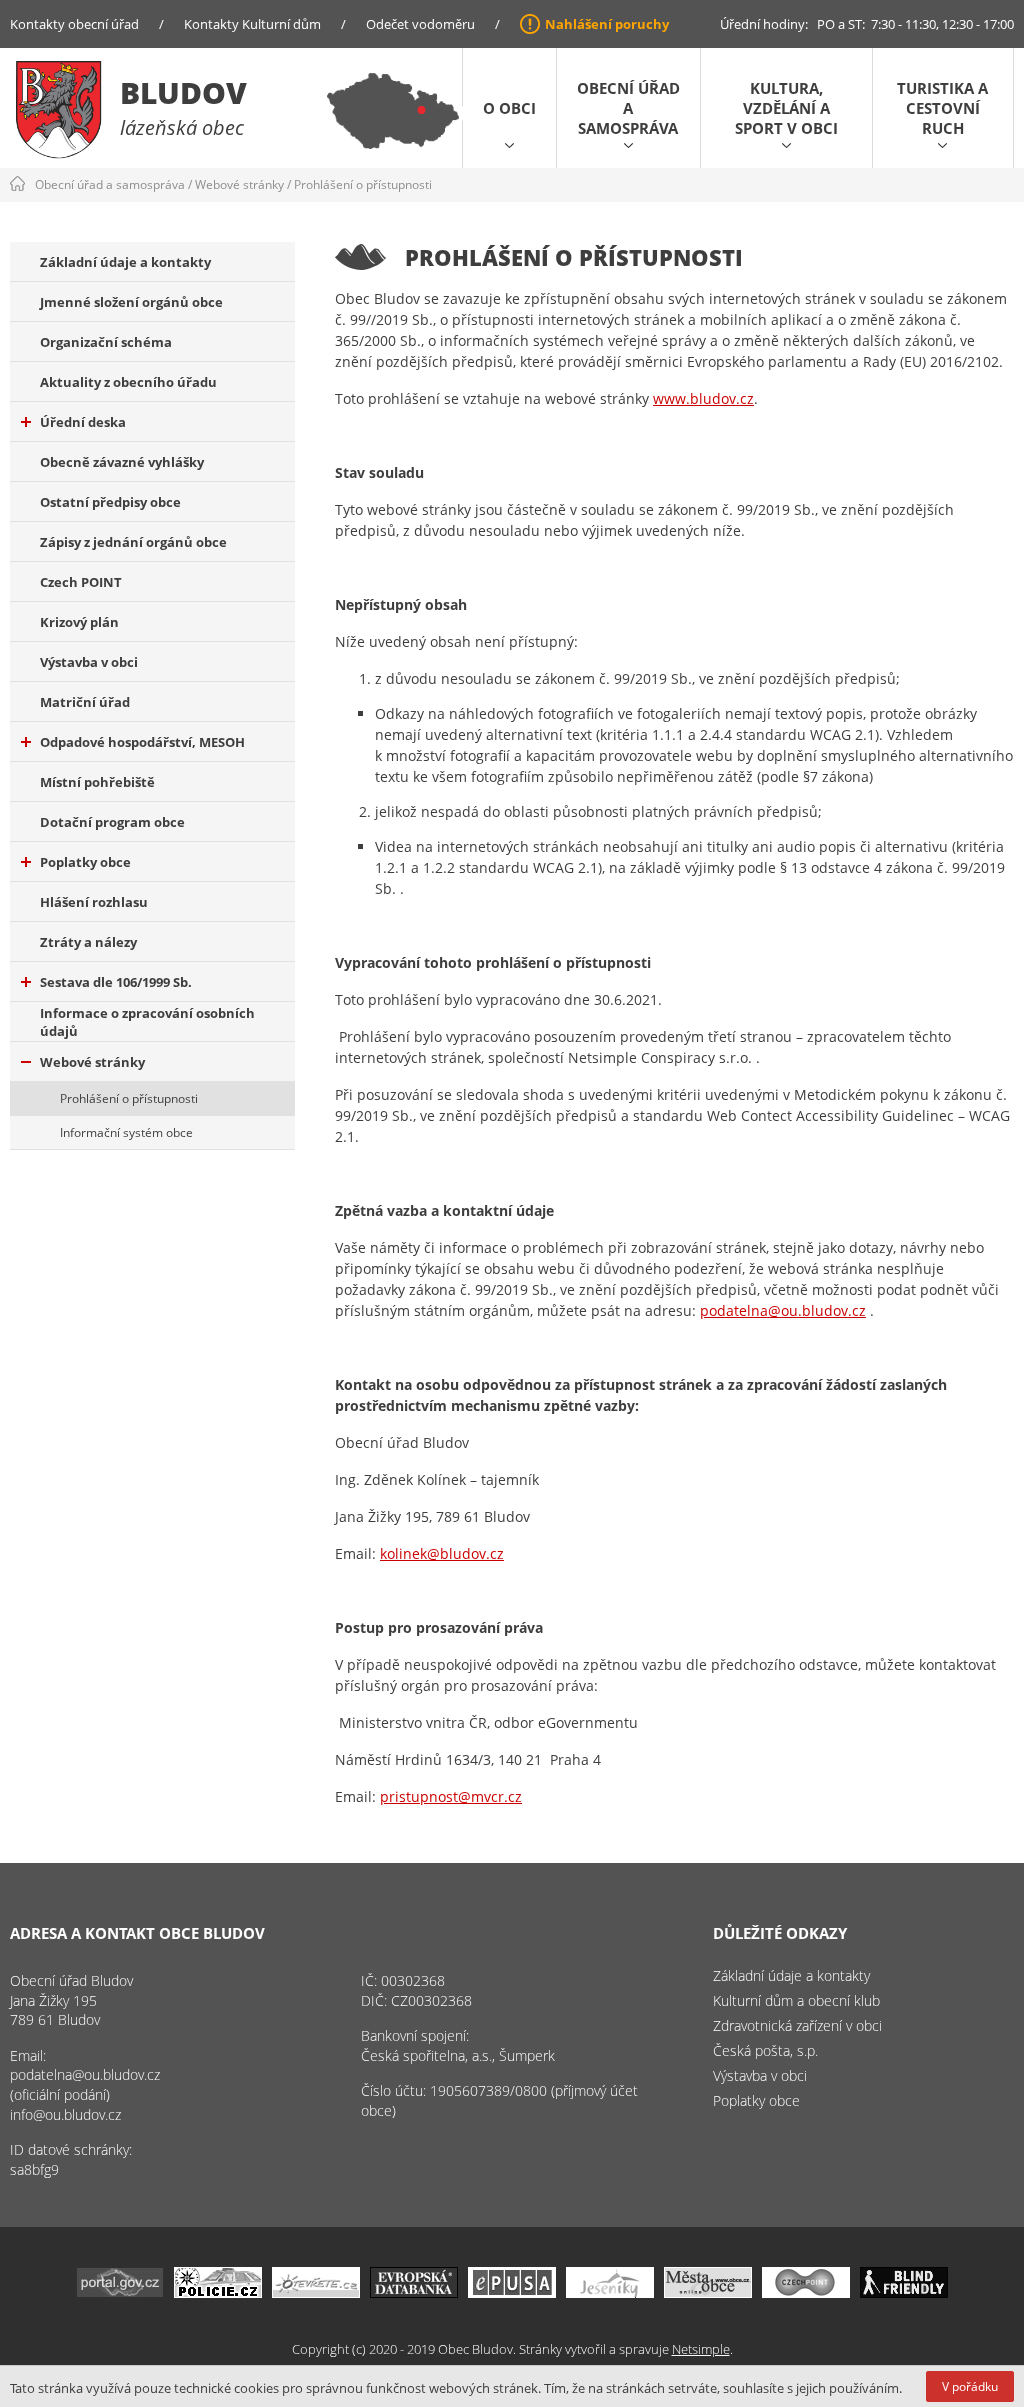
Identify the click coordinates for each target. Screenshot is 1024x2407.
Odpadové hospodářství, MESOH (142, 742)
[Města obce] (708, 2292)
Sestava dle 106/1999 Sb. (116, 982)
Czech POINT (81, 582)
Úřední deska (83, 422)
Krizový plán (79, 622)
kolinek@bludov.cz (442, 1553)
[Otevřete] (316, 2292)
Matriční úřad (85, 702)
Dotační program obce (112, 822)
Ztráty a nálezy (88, 942)
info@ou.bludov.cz (65, 2114)
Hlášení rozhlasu (94, 902)
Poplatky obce (85, 862)
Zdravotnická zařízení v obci (797, 2025)
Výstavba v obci (89, 662)
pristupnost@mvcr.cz (451, 1796)
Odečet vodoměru (420, 24)
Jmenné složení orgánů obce (131, 302)
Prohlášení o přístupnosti (363, 184)
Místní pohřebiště (97, 782)
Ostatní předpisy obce (110, 502)
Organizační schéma (106, 342)
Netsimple (701, 2349)
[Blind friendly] (904, 2292)
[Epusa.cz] (512, 2292)
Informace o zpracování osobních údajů (147, 1022)
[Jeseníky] (610, 2292)
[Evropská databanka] (414, 2292)
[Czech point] (806, 2292)
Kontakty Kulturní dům (252, 24)
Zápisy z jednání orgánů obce (133, 542)
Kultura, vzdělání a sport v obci (786, 108)
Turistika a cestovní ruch (942, 108)
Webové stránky (239, 184)
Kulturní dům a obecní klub (796, 2000)
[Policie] (218, 2292)
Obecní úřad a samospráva (628, 108)
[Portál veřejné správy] (120, 2292)
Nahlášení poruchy (607, 24)
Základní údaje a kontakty (125, 262)
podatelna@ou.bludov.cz (783, 1310)
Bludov (183, 92)
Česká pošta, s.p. (765, 2050)
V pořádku (970, 2386)
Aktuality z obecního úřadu (128, 382)
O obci (509, 108)
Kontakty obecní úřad (74, 24)
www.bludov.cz (703, 398)
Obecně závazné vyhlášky (122, 462)
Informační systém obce (126, 1132)
